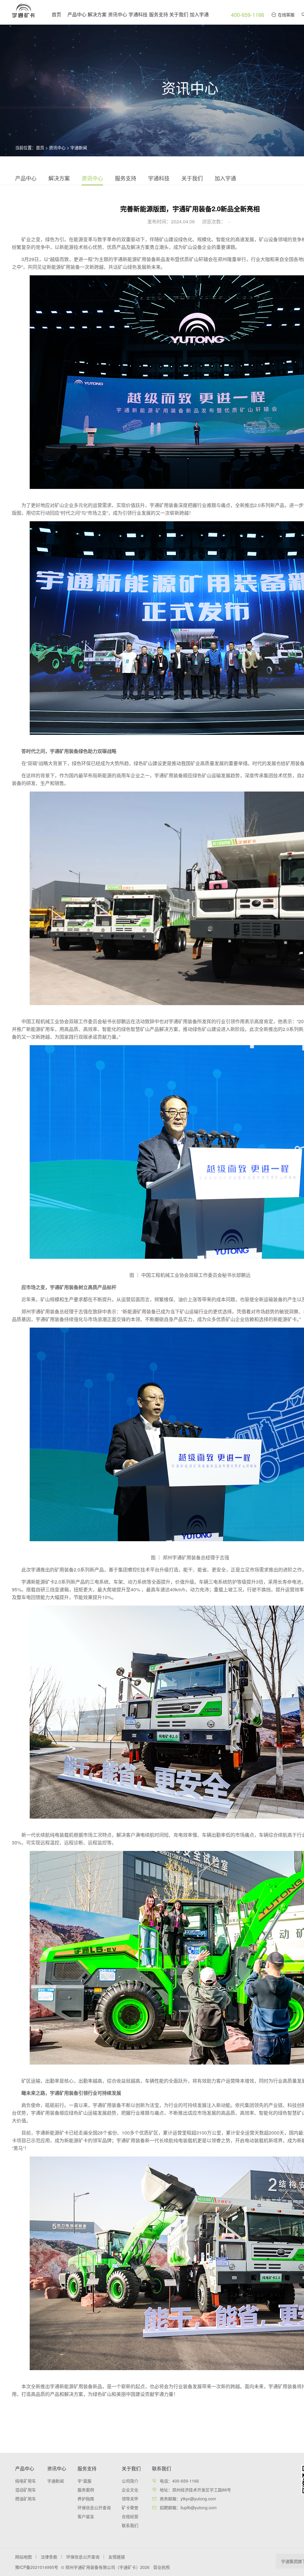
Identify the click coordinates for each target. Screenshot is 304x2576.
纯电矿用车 (26, 2481)
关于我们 (179, 14)
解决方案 (97, 14)
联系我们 (130, 2525)
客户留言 (86, 2516)
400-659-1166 (248, 15)
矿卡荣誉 (130, 2507)
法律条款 (49, 2557)
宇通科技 (138, 14)
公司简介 (130, 2481)
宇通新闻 (79, 147)
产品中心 (77, 14)
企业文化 (130, 2490)
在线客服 (286, 15)
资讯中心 (118, 14)
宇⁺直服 (84, 2481)
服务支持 (159, 14)
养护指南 (86, 2499)
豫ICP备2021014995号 (37, 2567)
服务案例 (86, 2490)
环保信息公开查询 (94, 2507)
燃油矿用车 (26, 2499)
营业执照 (161, 2567)
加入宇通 (199, 14)
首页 (56, 14)
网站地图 (23, 2557)
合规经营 (130, 2516)
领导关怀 (130, 2499)
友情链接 (117, 2557)
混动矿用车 (26, 2490)
